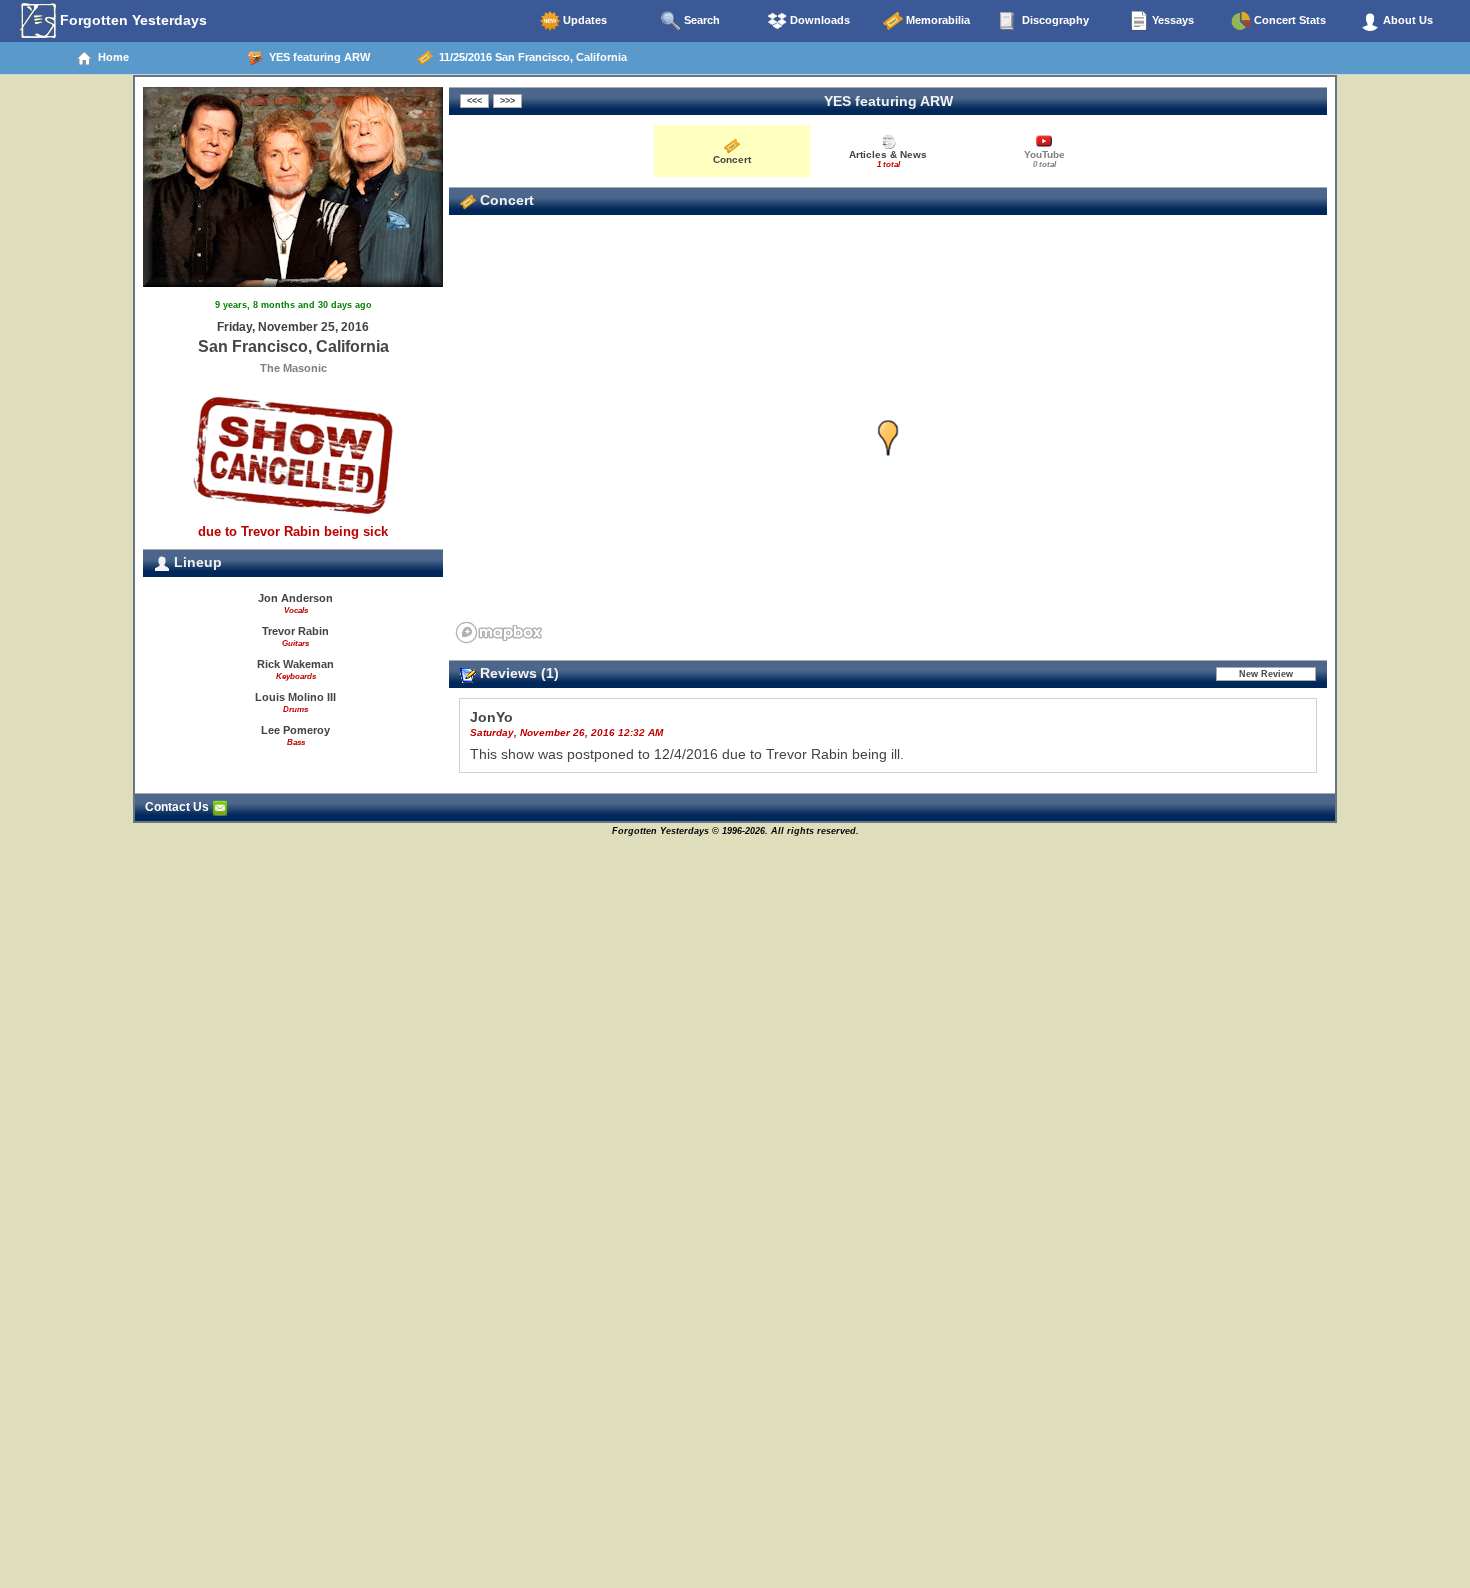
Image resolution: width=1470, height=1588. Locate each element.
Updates (583, 20)
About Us (1406, 20)
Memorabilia (936, 20)
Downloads (818, 20)
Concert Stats (1288, 20)
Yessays (1171, 20)
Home (110, 57)
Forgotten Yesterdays (131, 20)
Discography (1054, 20)
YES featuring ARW (316, 57)
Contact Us (178, 807)
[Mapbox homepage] (499, 632)
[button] (888, 438)
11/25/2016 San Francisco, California (530, 57)
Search (700, 20)
